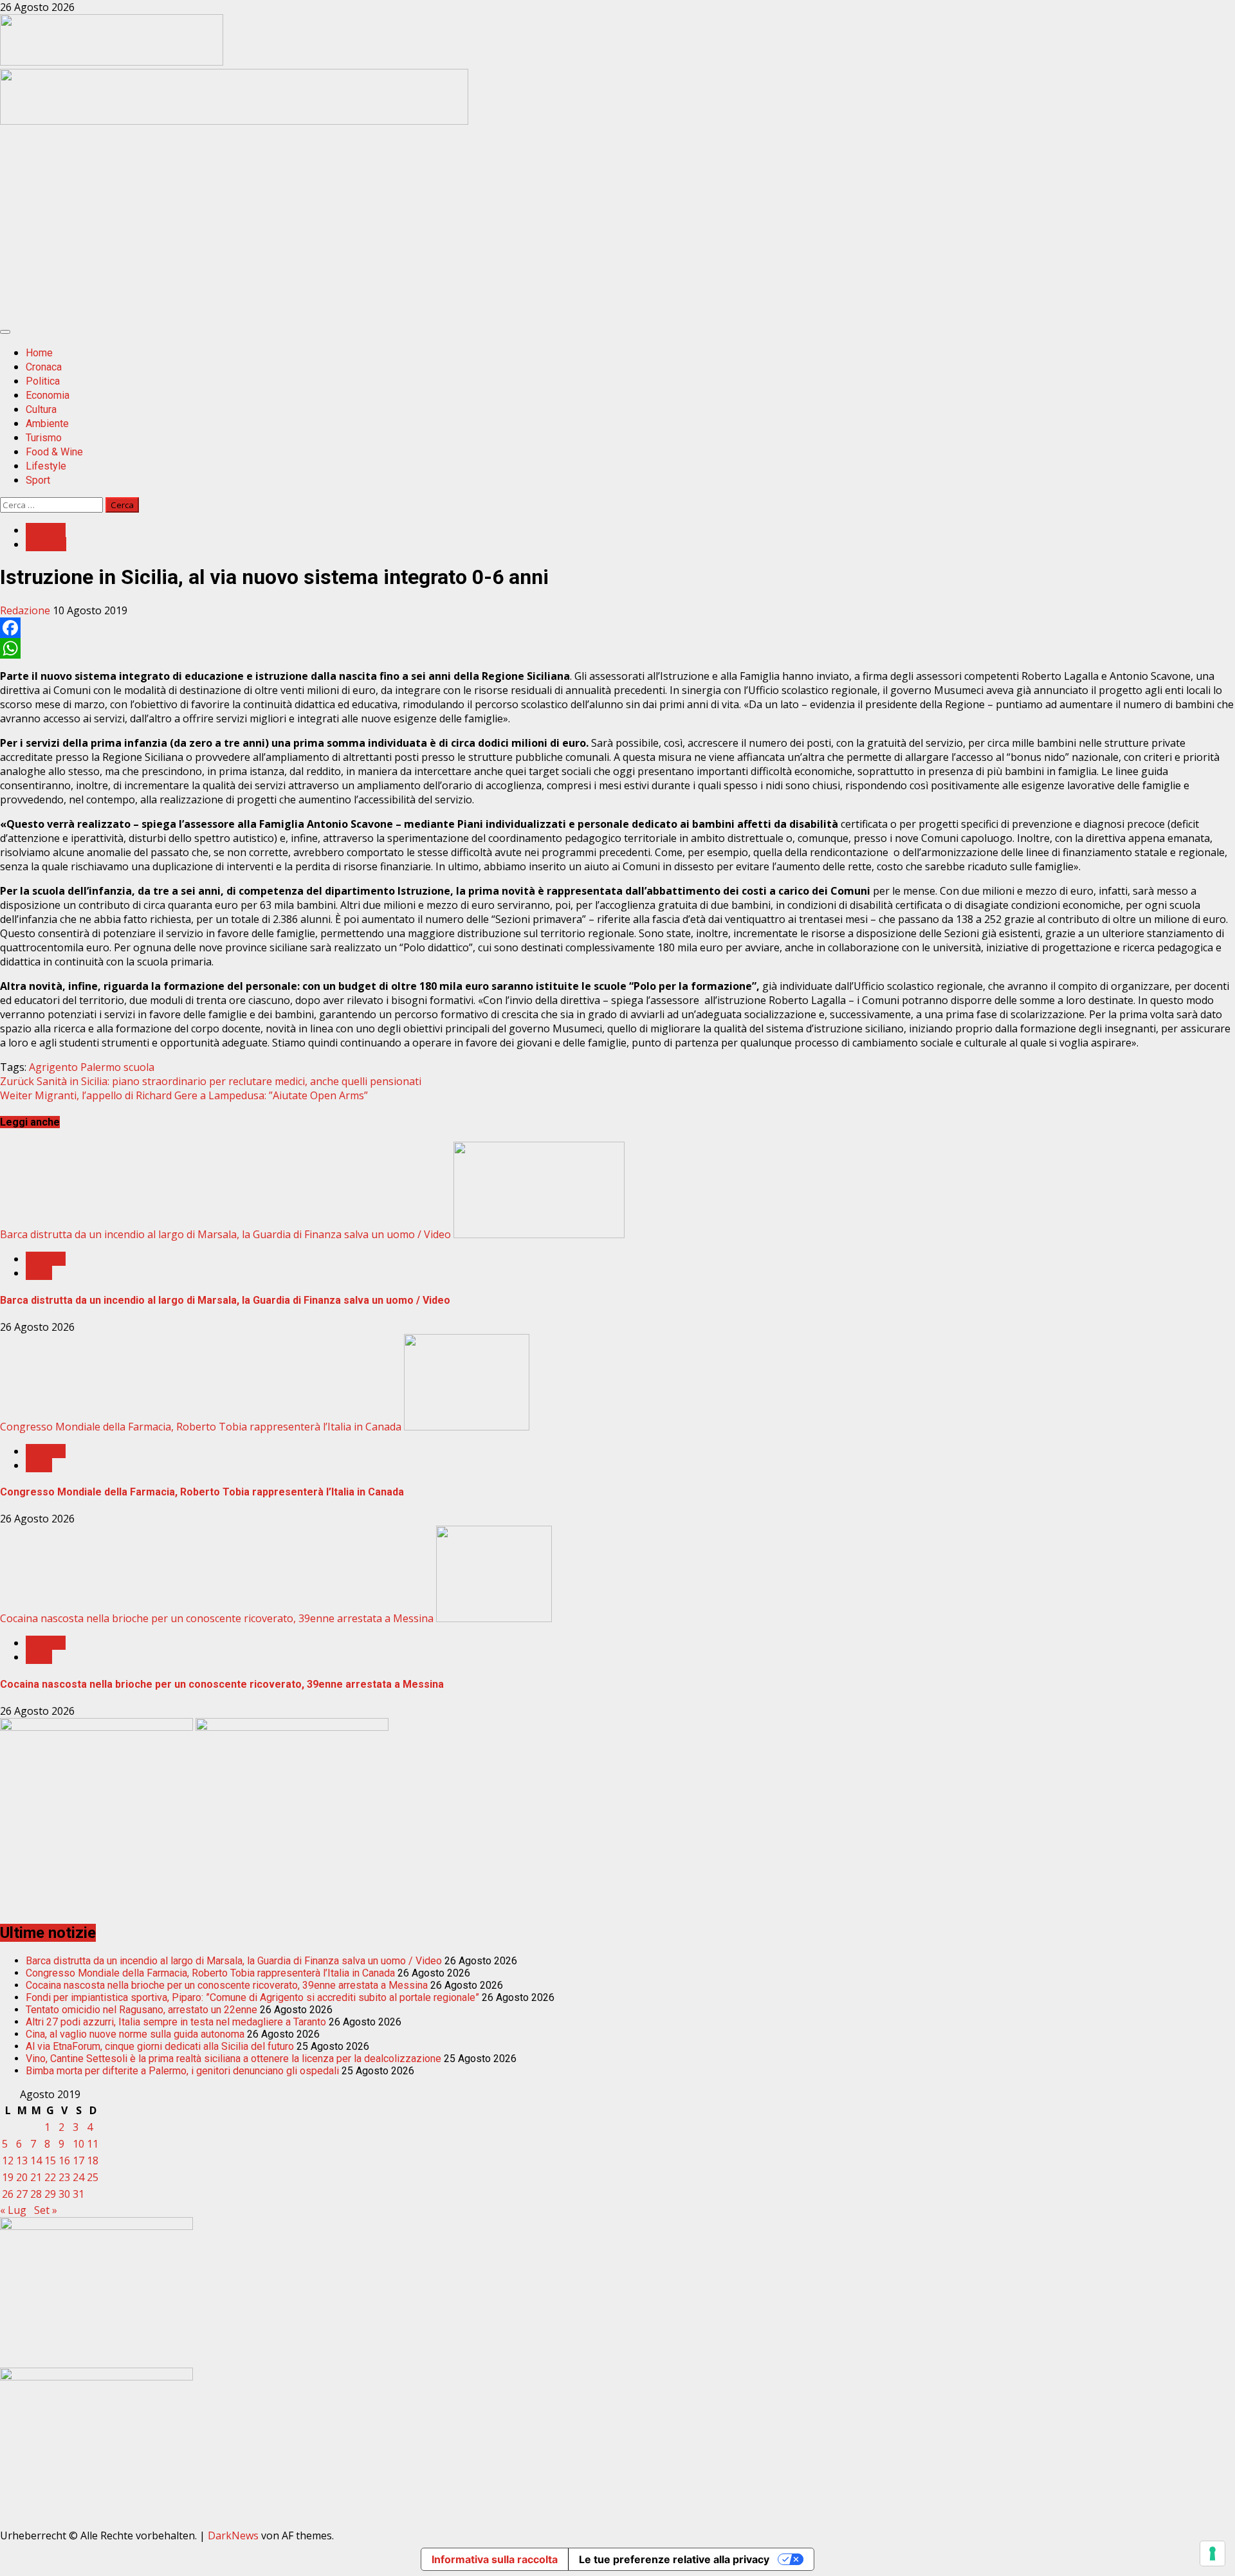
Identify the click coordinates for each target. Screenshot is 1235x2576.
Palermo (46, 544)
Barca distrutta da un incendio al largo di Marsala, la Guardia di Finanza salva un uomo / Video (225, 1234)
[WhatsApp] (617, 648)
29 (50, 2194)
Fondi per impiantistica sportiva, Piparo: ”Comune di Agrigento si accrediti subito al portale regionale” (252, 1997)
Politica (43, 381)
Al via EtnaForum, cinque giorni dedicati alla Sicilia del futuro (160, 2046)
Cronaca (44, 367)
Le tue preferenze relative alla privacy (674, 2559)
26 (8, 2194)
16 (64, 2160)
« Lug (13, 2210)
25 (93, 2177)
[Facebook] (617, 628)
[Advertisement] (234, 121)
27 (22, 2194)
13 (22, 2160)
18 (93, 2160)
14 (36, 2160)
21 (36, 2177)
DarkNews (233, 2535)
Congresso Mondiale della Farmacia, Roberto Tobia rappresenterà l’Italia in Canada (201, 1427)
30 (64, 2194)
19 (8, 2177)
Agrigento (53, 1067)
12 (8, 2160)
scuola (139, 1067)
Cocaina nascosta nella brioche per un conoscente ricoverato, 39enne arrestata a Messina (217, 1618)
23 (64, 2177)
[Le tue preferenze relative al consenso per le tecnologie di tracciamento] (1212, 2553)
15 (50, 2160)
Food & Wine (54, 452)
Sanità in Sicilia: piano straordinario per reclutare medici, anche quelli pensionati (211, 1081)
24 (78, 2177)
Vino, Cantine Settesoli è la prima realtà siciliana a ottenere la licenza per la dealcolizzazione (233, 2059)
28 (36, 2194)
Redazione (26, 610)
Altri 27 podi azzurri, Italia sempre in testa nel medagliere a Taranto (176, 2022)
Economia (48, 395)
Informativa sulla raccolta (495, 2559)
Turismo (44, 438)
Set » (46, 2210)
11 (93, 2144)
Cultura (41, 409)
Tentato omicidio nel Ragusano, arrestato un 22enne (142, 2010)
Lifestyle (46, 466)
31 (78, 2194)
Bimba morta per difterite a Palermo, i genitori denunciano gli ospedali (182, 2071)
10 (78, 2144)
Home (39, 353)
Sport (38, 480)
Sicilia (39, 1273)
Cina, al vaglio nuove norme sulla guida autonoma (135, 2034)
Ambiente (47, 424)
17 (78, 2160)
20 (22, 2177)
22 (50, 2177)
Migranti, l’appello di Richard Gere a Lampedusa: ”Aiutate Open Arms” (184, 1095)
